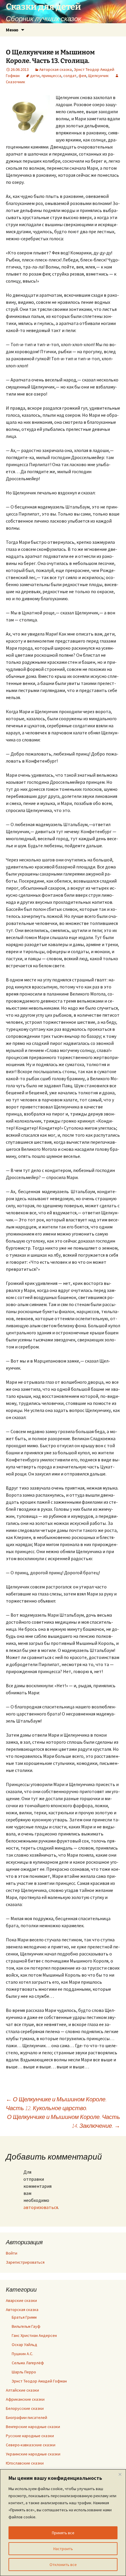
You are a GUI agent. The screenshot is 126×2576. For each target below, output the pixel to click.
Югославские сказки (25, 2463)
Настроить (63, 2549)
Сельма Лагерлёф (28, 2363)
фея (82, 76)
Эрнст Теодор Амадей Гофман (39, 2381)
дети (35, 76)
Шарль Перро (24, 2372)
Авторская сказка (56, 69)
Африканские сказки (25, 2399)
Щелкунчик (98, 76)
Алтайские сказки (22, 2390)
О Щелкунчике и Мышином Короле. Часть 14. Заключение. (64, 2121)
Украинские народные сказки (33, 2454)
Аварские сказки (21, 2300)
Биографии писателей (27, 2417)
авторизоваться (41, 2207)
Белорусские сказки (25, 2408)
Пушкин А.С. (22, 2354)
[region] (63, 2523)
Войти (12, 2253)
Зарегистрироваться (25, 2262)
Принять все (63, 2533)
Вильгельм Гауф (26, 2326)
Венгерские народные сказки (33, 2427)
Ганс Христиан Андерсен (34, 2335)
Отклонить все (63, 2565)
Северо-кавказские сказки (31, 2445)
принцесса (51, 76)
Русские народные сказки (30, 2436)
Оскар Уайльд (24, 2345)
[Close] (120, 2474)
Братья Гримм (24, 2317)
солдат (70, 76)
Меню (12, 30)
